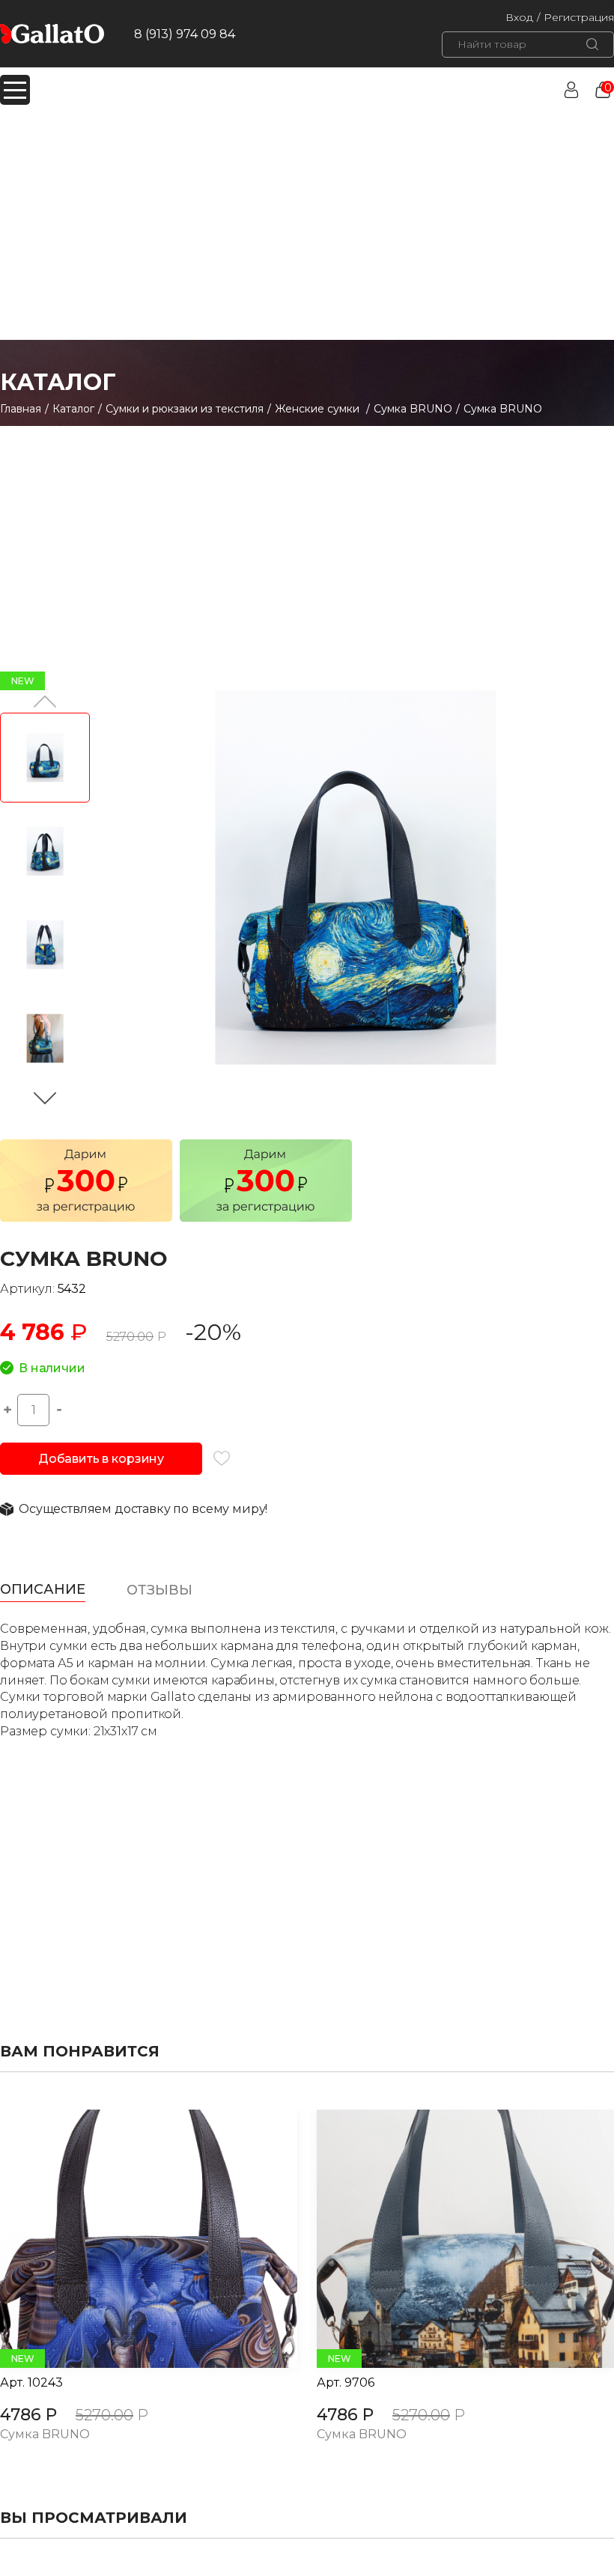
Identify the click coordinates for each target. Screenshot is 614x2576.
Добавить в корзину (101, 1459)
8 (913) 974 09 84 (185, 34)
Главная (21, 409)
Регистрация (579, 17)
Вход (519, 17)
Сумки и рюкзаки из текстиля (185, 409)
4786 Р (28, 2415)
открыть (132, 2239)
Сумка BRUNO (413, 409)
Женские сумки (319, 409)
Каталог (73, 409)
